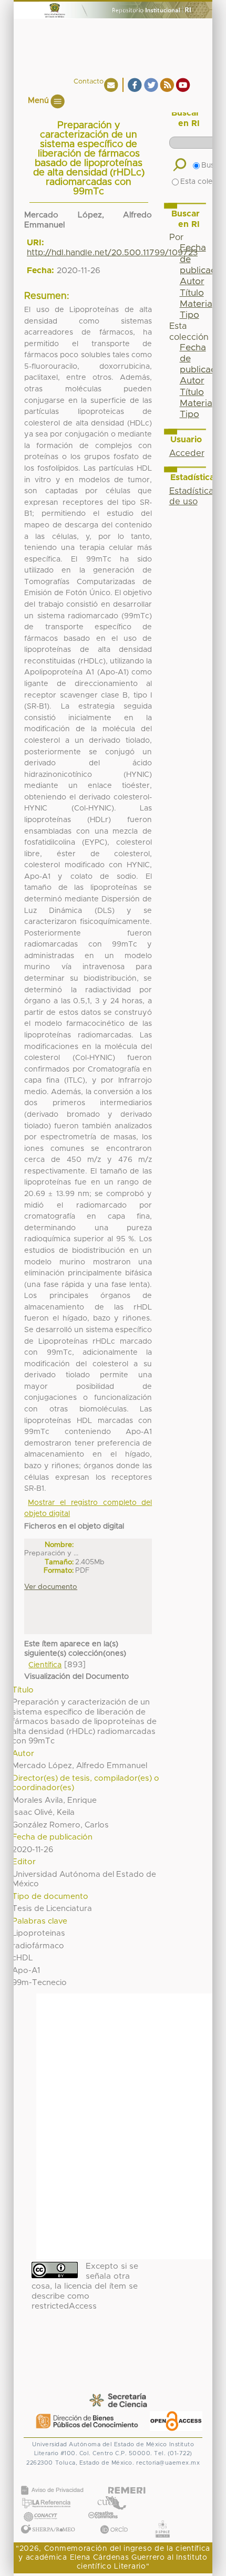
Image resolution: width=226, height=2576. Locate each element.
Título (192, 293)
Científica (45, 1665)
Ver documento (51, 1587)
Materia (196, 304)
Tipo (189, 315)
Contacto (89, 82)
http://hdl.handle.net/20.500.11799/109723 (112, 253)
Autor (192, 282)
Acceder (187, 453)
